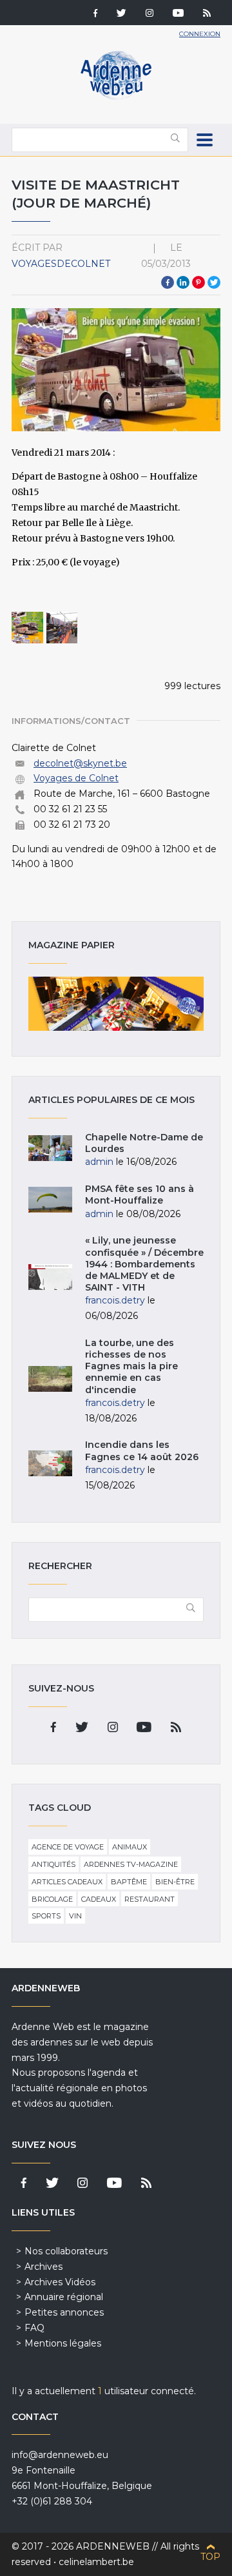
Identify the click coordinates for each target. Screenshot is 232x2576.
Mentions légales (63, 2343)
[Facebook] (95, 14)
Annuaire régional (64, 2297)
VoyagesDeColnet (61, 264)
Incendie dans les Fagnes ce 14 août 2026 (142, 1450)
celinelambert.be (96, 2562)
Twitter (214, 282)
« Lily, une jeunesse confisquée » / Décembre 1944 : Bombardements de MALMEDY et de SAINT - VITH (144, 1264)
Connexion (200, 34)
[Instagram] (150, 14)
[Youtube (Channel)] (178, 14)
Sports (46, 1916)
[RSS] (207, 14)
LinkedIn (183, 282)
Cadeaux (99, 1899)
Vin (75, 1916)
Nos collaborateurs (66, 2251)
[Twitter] (121, 14)
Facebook (168, 282)
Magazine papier (116, 1004)
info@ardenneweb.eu (60, 2455)
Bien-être (175, 1882)
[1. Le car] (27, 628)
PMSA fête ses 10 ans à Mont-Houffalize (140, 1195)
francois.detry (115, 1300)
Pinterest (198, 282)
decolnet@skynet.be (80, 763)
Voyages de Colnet (76, 778)
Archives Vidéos (60, 2282)
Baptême (129, 1882)
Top (210, 2557)
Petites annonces (64, 2312)
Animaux (130, 1847)
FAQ (34, 2328)
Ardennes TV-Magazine (131, 1864)
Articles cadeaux (67, 1882)
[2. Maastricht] (62, 628)
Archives (43, 2267)
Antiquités (53, 1864)
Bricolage (52, 1899)
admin (99, 1162)
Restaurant (150, 1899)
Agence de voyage (68, 1847)
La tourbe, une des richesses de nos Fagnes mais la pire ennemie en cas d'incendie (131, 1366)
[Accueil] (116, 97)
